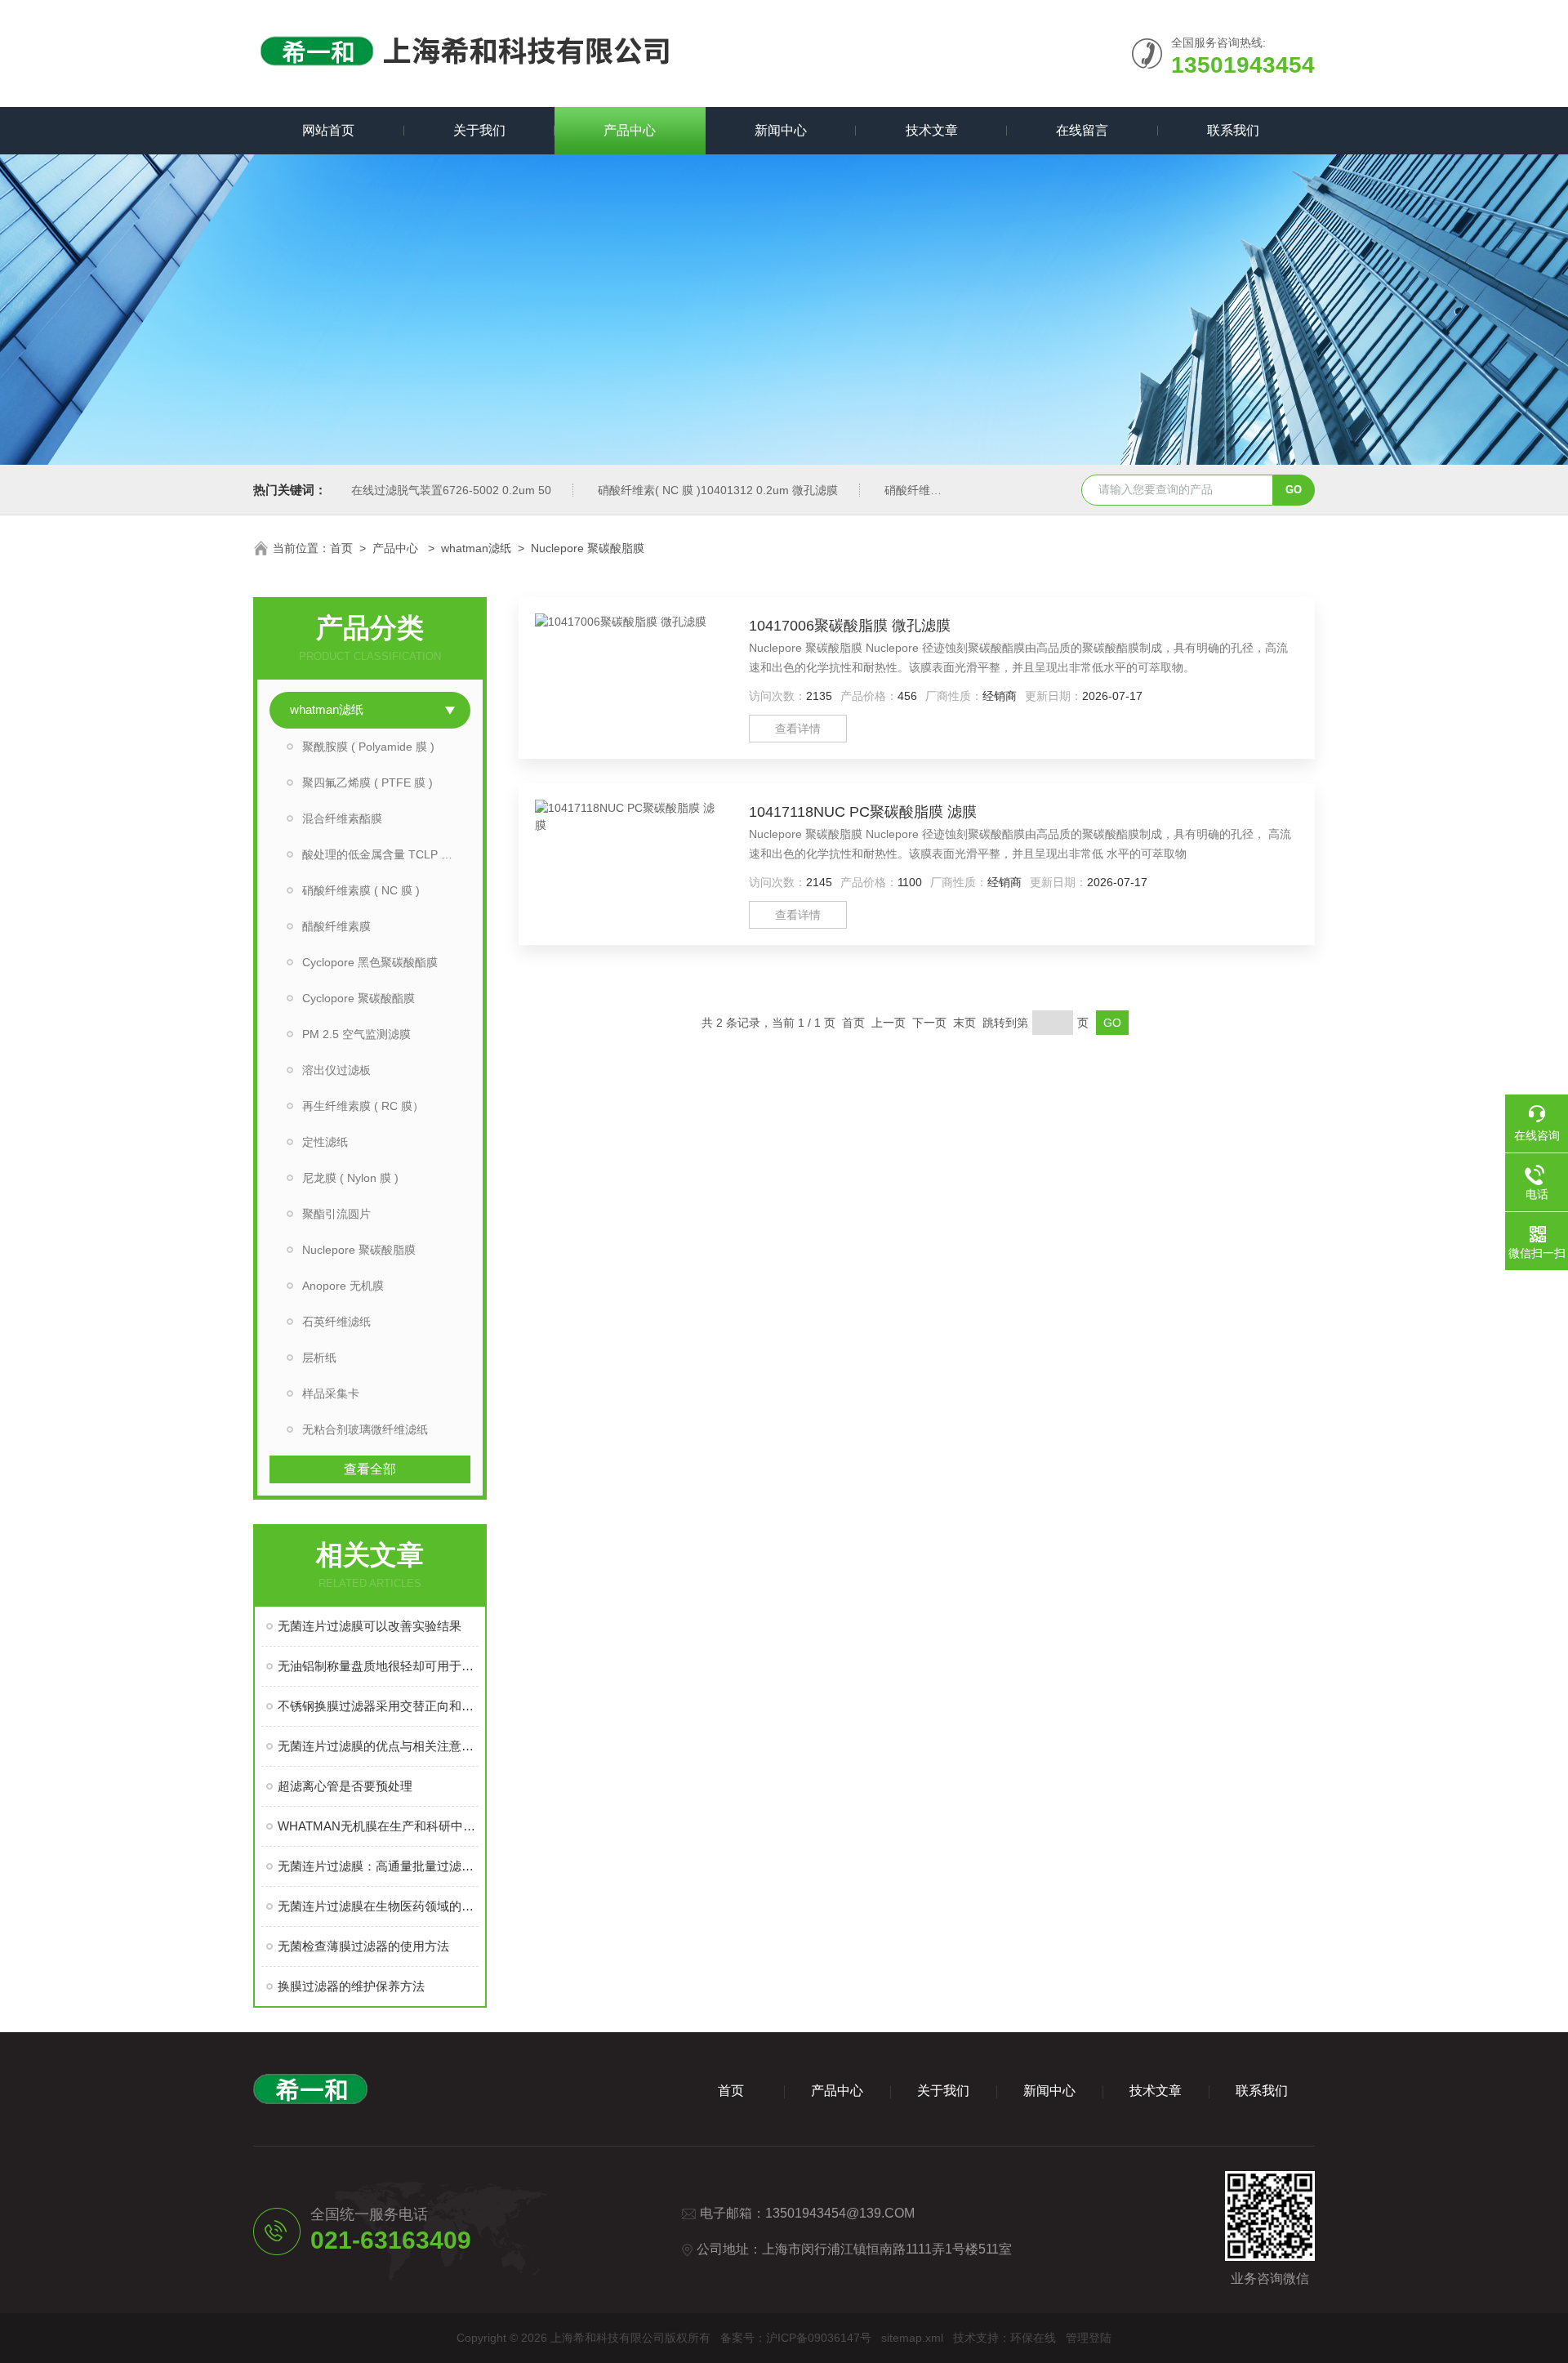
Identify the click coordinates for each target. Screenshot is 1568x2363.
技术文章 (932, 130)
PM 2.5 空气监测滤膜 (356, 1034)
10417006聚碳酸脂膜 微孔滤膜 (850, 626)
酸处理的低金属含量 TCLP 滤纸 (383, 854)
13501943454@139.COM (840, 2213)
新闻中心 (781, 130)
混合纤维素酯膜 (342, 818)
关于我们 (479, 130)
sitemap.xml (912, 2338)
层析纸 (319, 1358)
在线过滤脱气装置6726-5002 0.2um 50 (451, 490)
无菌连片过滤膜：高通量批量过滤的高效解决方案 (378, 1866)
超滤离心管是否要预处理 (345, 1786)
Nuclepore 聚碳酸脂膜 (588, 548)
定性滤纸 (325, 1142)
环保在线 (1033, 2338)
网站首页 (328, 130)
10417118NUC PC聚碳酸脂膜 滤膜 (863, 812)
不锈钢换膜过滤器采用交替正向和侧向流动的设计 (378, 1706)
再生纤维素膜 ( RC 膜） (363, 1106)
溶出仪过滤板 (336, 1070)
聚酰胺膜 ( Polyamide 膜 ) (368, 747)
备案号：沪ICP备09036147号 (796, 2338)
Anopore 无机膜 (343, 1286)
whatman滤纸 (476, 548)
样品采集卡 (331, 1393)
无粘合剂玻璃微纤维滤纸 (365, 1429)
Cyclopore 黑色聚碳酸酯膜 (370, 962)
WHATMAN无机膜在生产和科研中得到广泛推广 (378, 1826)
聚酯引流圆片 (336, 1214)
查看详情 (798, 729)
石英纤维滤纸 (336, 1322)
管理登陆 (1089, 2338)
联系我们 (1233, 130)
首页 (341, 548)
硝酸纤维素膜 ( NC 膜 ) (361, 890)
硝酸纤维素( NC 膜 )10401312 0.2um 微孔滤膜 (718, 490)
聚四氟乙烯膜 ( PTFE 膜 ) (367, 782)
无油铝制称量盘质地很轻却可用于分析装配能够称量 (378, 1666)
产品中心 (630, 130)
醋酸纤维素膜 (336, 926)
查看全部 (370, 1469)
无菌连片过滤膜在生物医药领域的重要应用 (378, 1906)
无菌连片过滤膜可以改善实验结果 (370, 1626)
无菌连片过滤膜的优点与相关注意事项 (378, 1746)
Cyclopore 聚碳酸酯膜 (359, 998)
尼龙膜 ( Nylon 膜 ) (350, 1178)
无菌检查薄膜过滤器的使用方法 (363, 1946)
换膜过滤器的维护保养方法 (351, 1986)
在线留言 (1082, 130)
